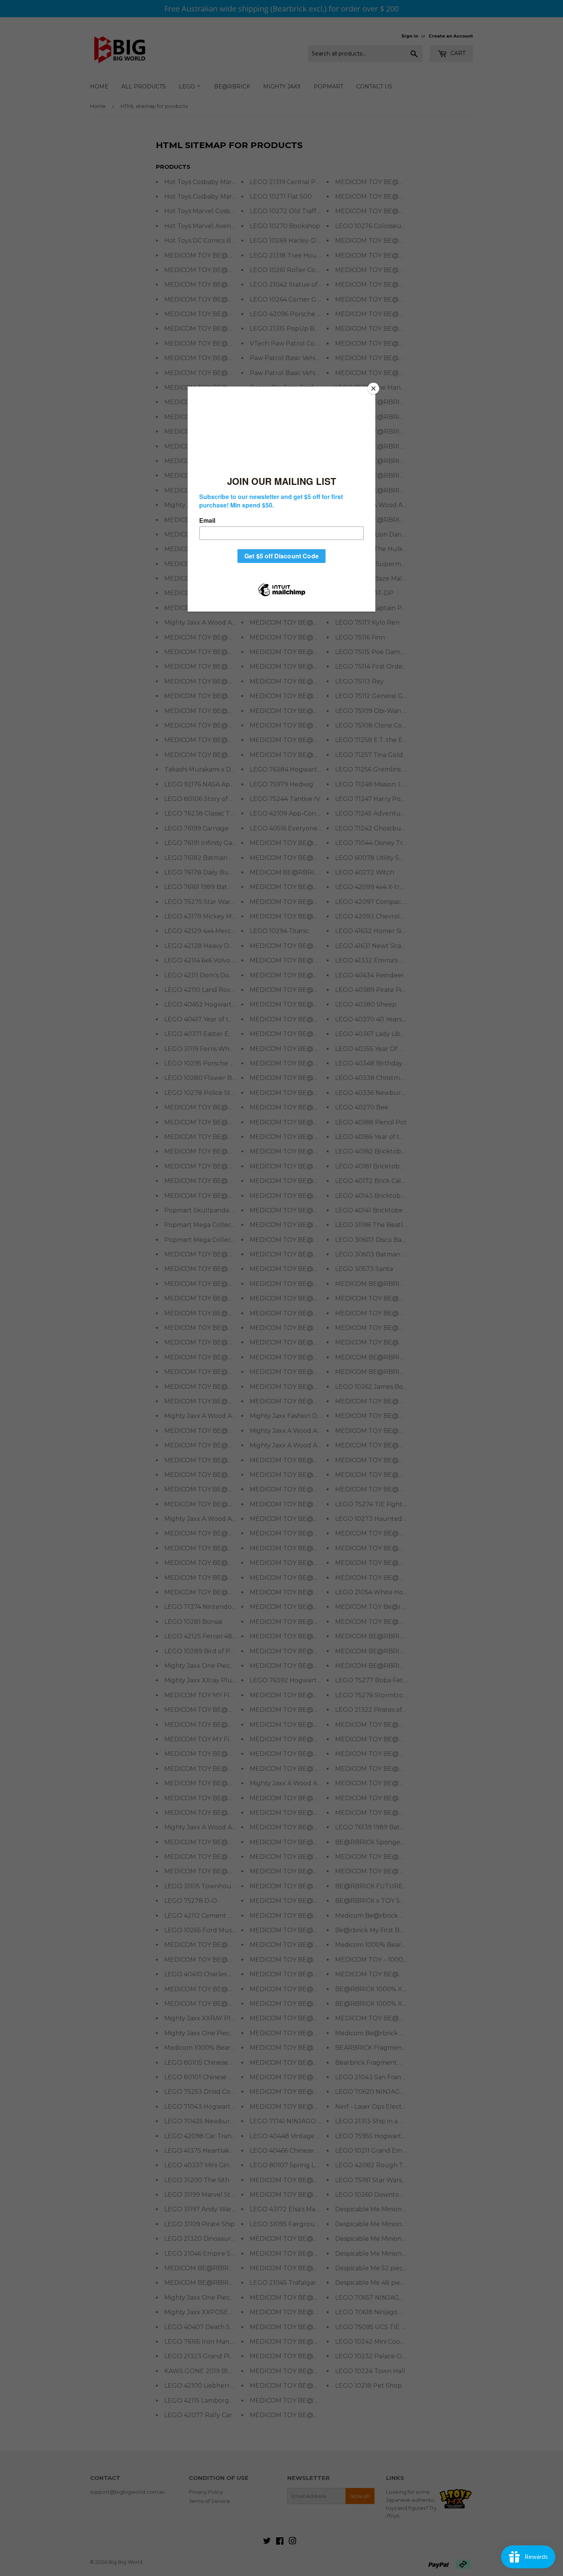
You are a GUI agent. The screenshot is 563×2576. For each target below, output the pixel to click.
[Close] (373, 388)
